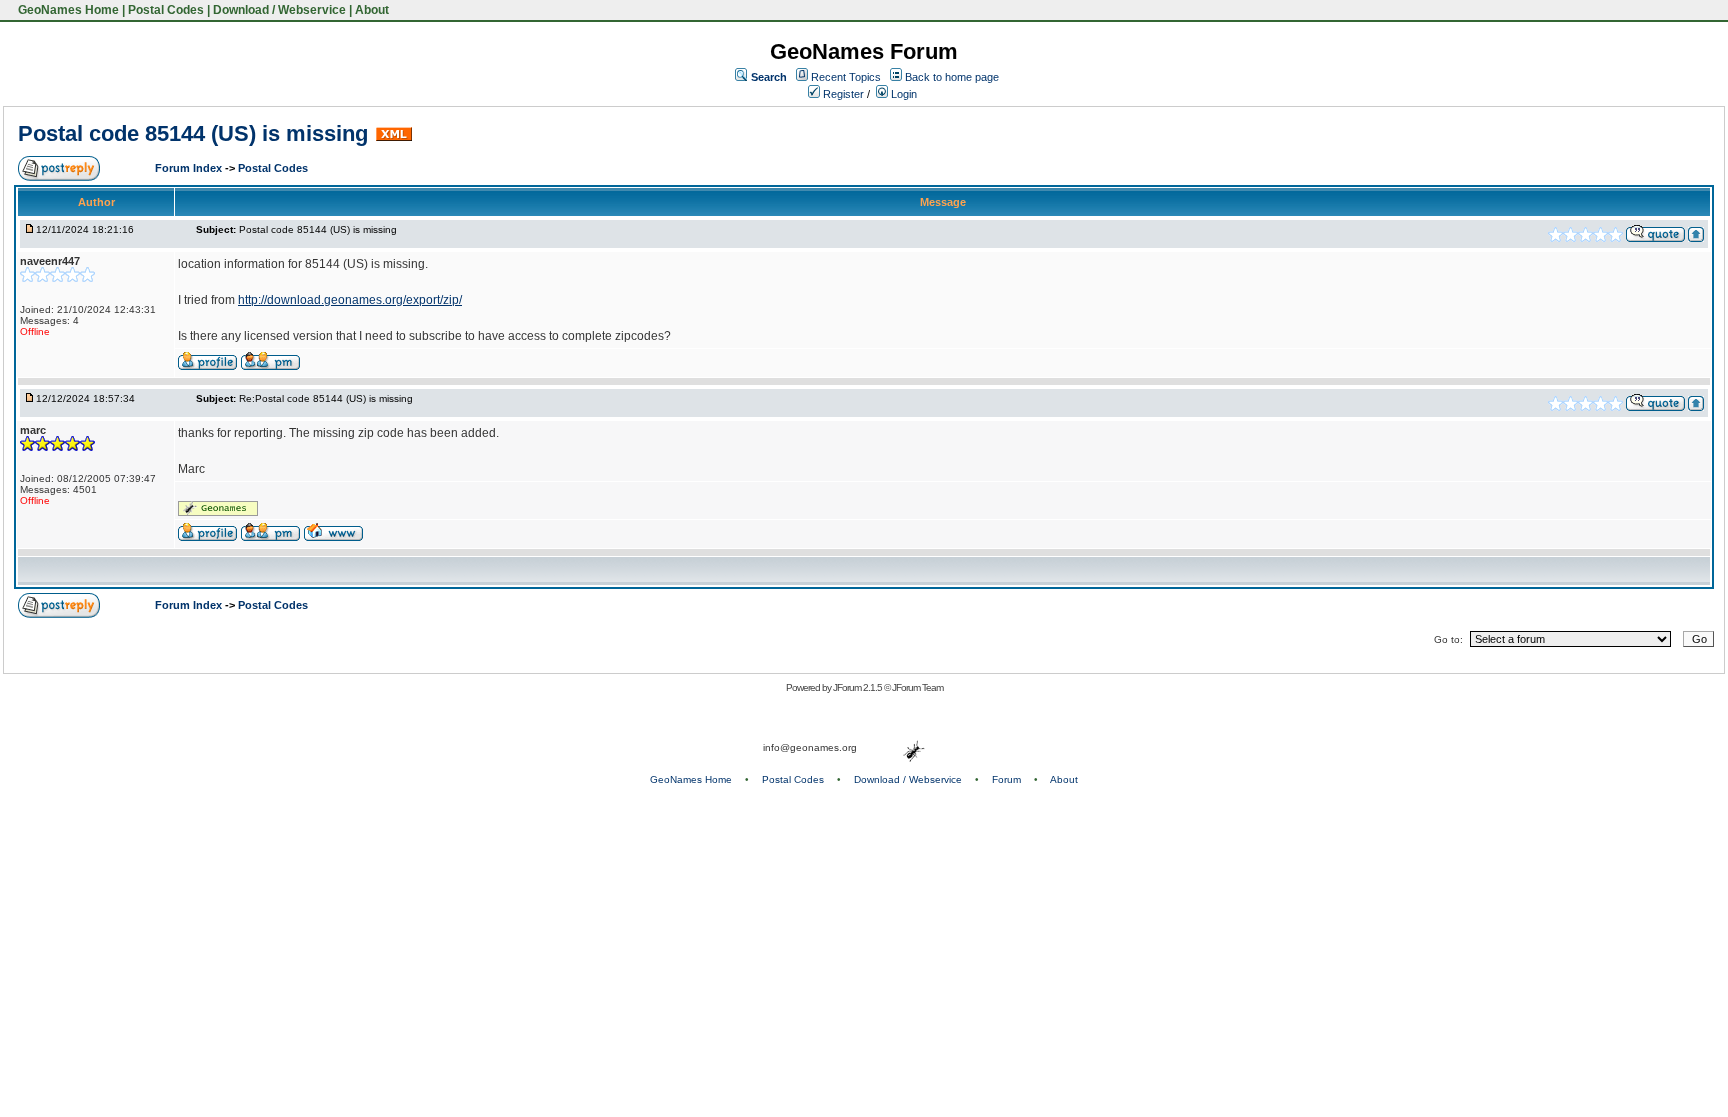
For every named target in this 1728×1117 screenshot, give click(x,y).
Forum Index (190, 168)
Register (842, 94)
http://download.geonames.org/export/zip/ (350, 300)
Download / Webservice (279, 10)
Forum (1006, 779)
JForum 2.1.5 (858, 687)
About (372, 10)
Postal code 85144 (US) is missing (193, 133)
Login (902, 94)
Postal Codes (166, 10)
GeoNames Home (67, 10)
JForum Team (917, 687)
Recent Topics (846, 77)
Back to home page (952, 77)
